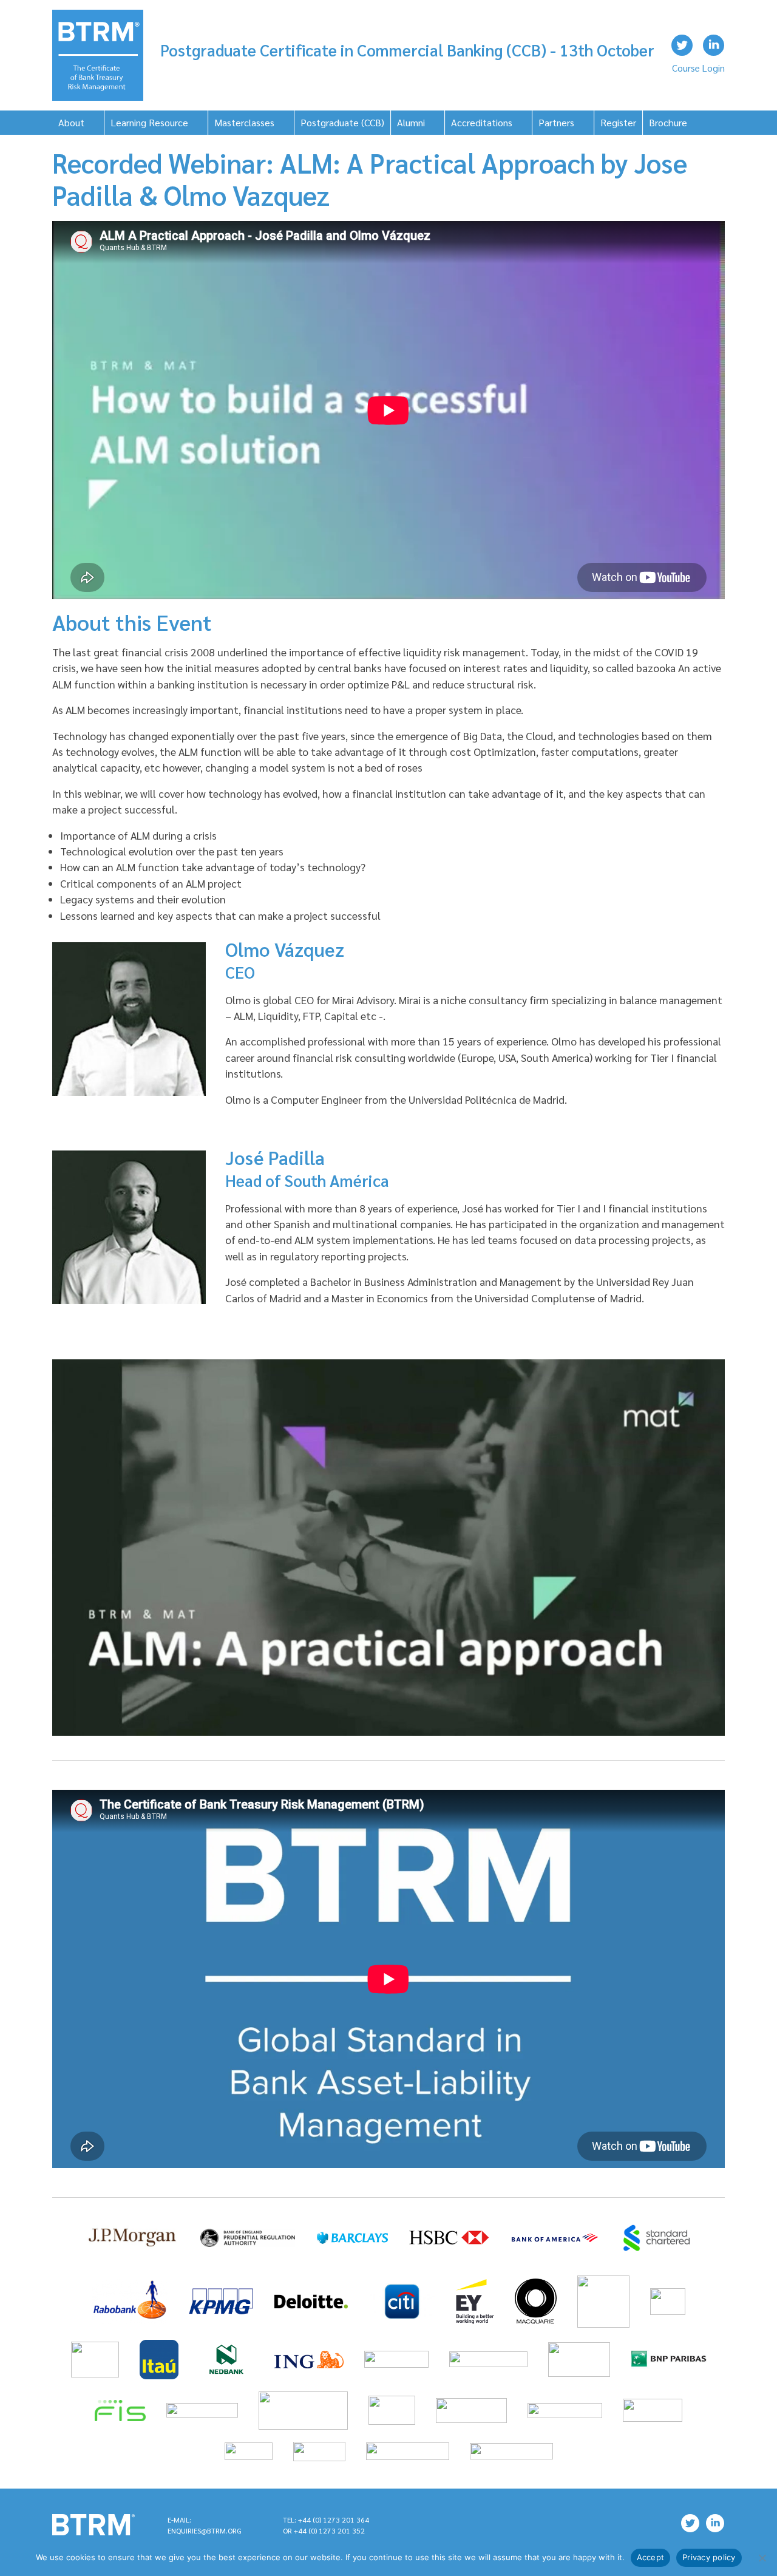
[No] (762, 2558)
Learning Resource (149, 122)
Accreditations (482, 122)
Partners (556, 122)
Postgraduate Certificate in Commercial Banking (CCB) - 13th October (407, 50)
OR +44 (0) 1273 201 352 (324, 2530)
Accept (651, 2557)
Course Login (698, 68)
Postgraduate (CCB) (342, 122)
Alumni (411, 122)
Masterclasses (244, 122)
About (71, 122)
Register (618, 122)
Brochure (668, 122)
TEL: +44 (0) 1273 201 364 (326, 2520)
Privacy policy (709, 2557)
